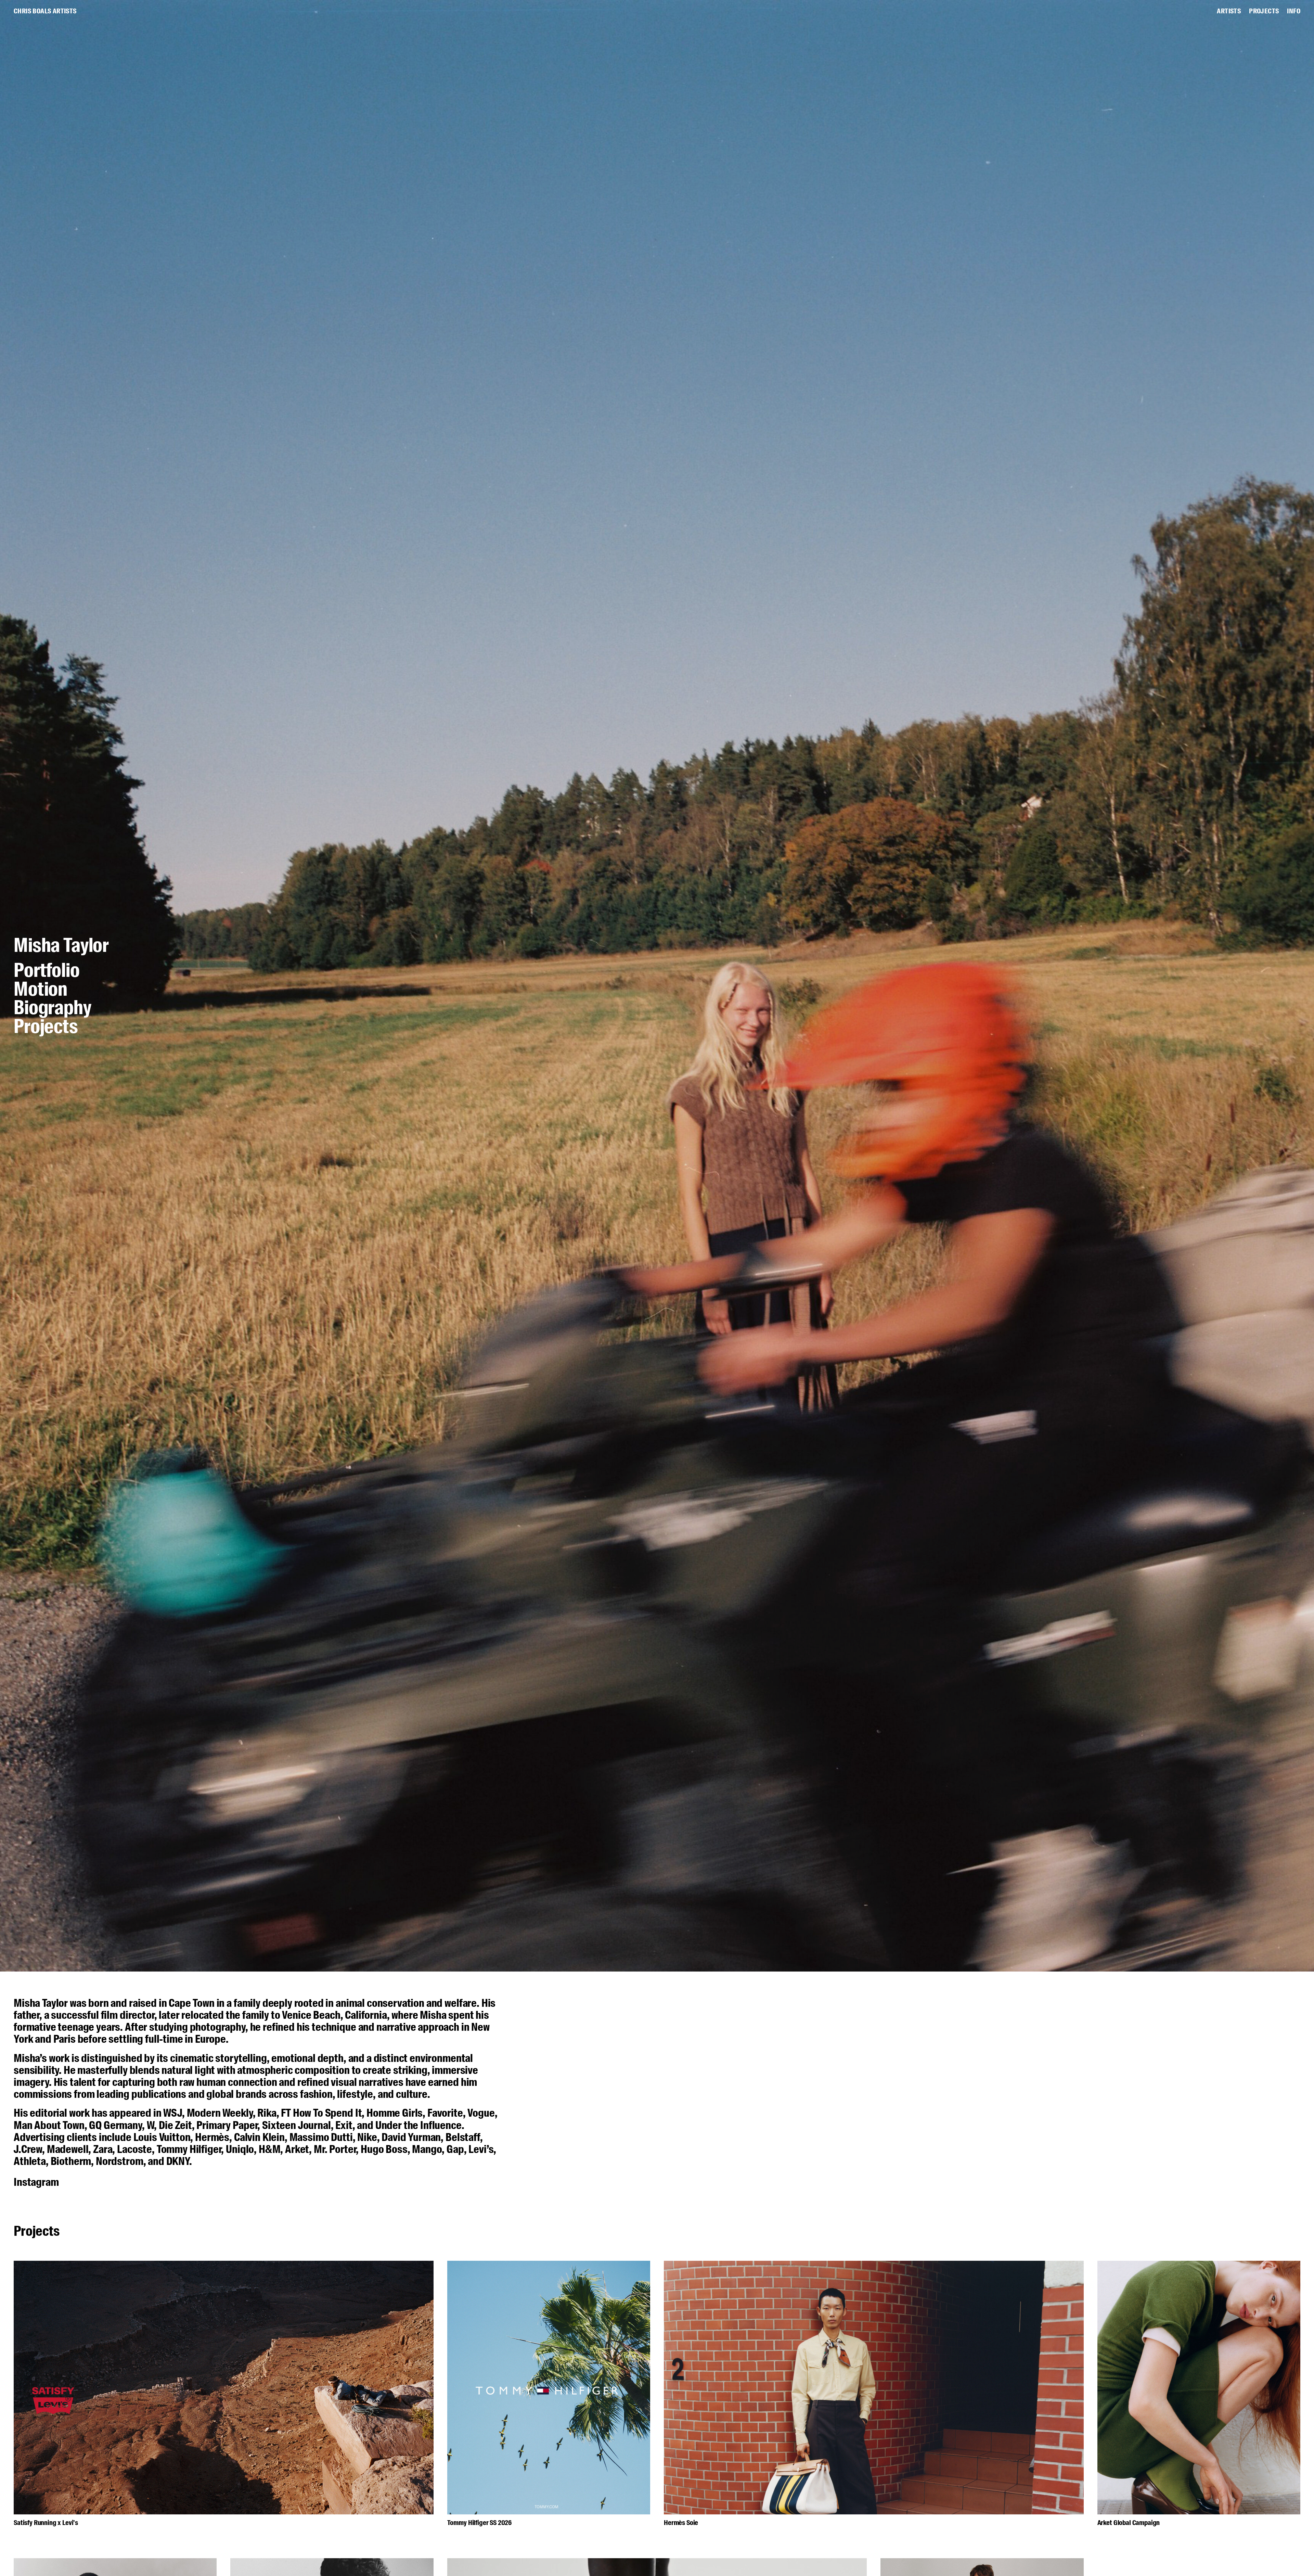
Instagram (36, 2182)
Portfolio (47, 971)
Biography (53, 1009)
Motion (41, 990)
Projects (46, 1027)
